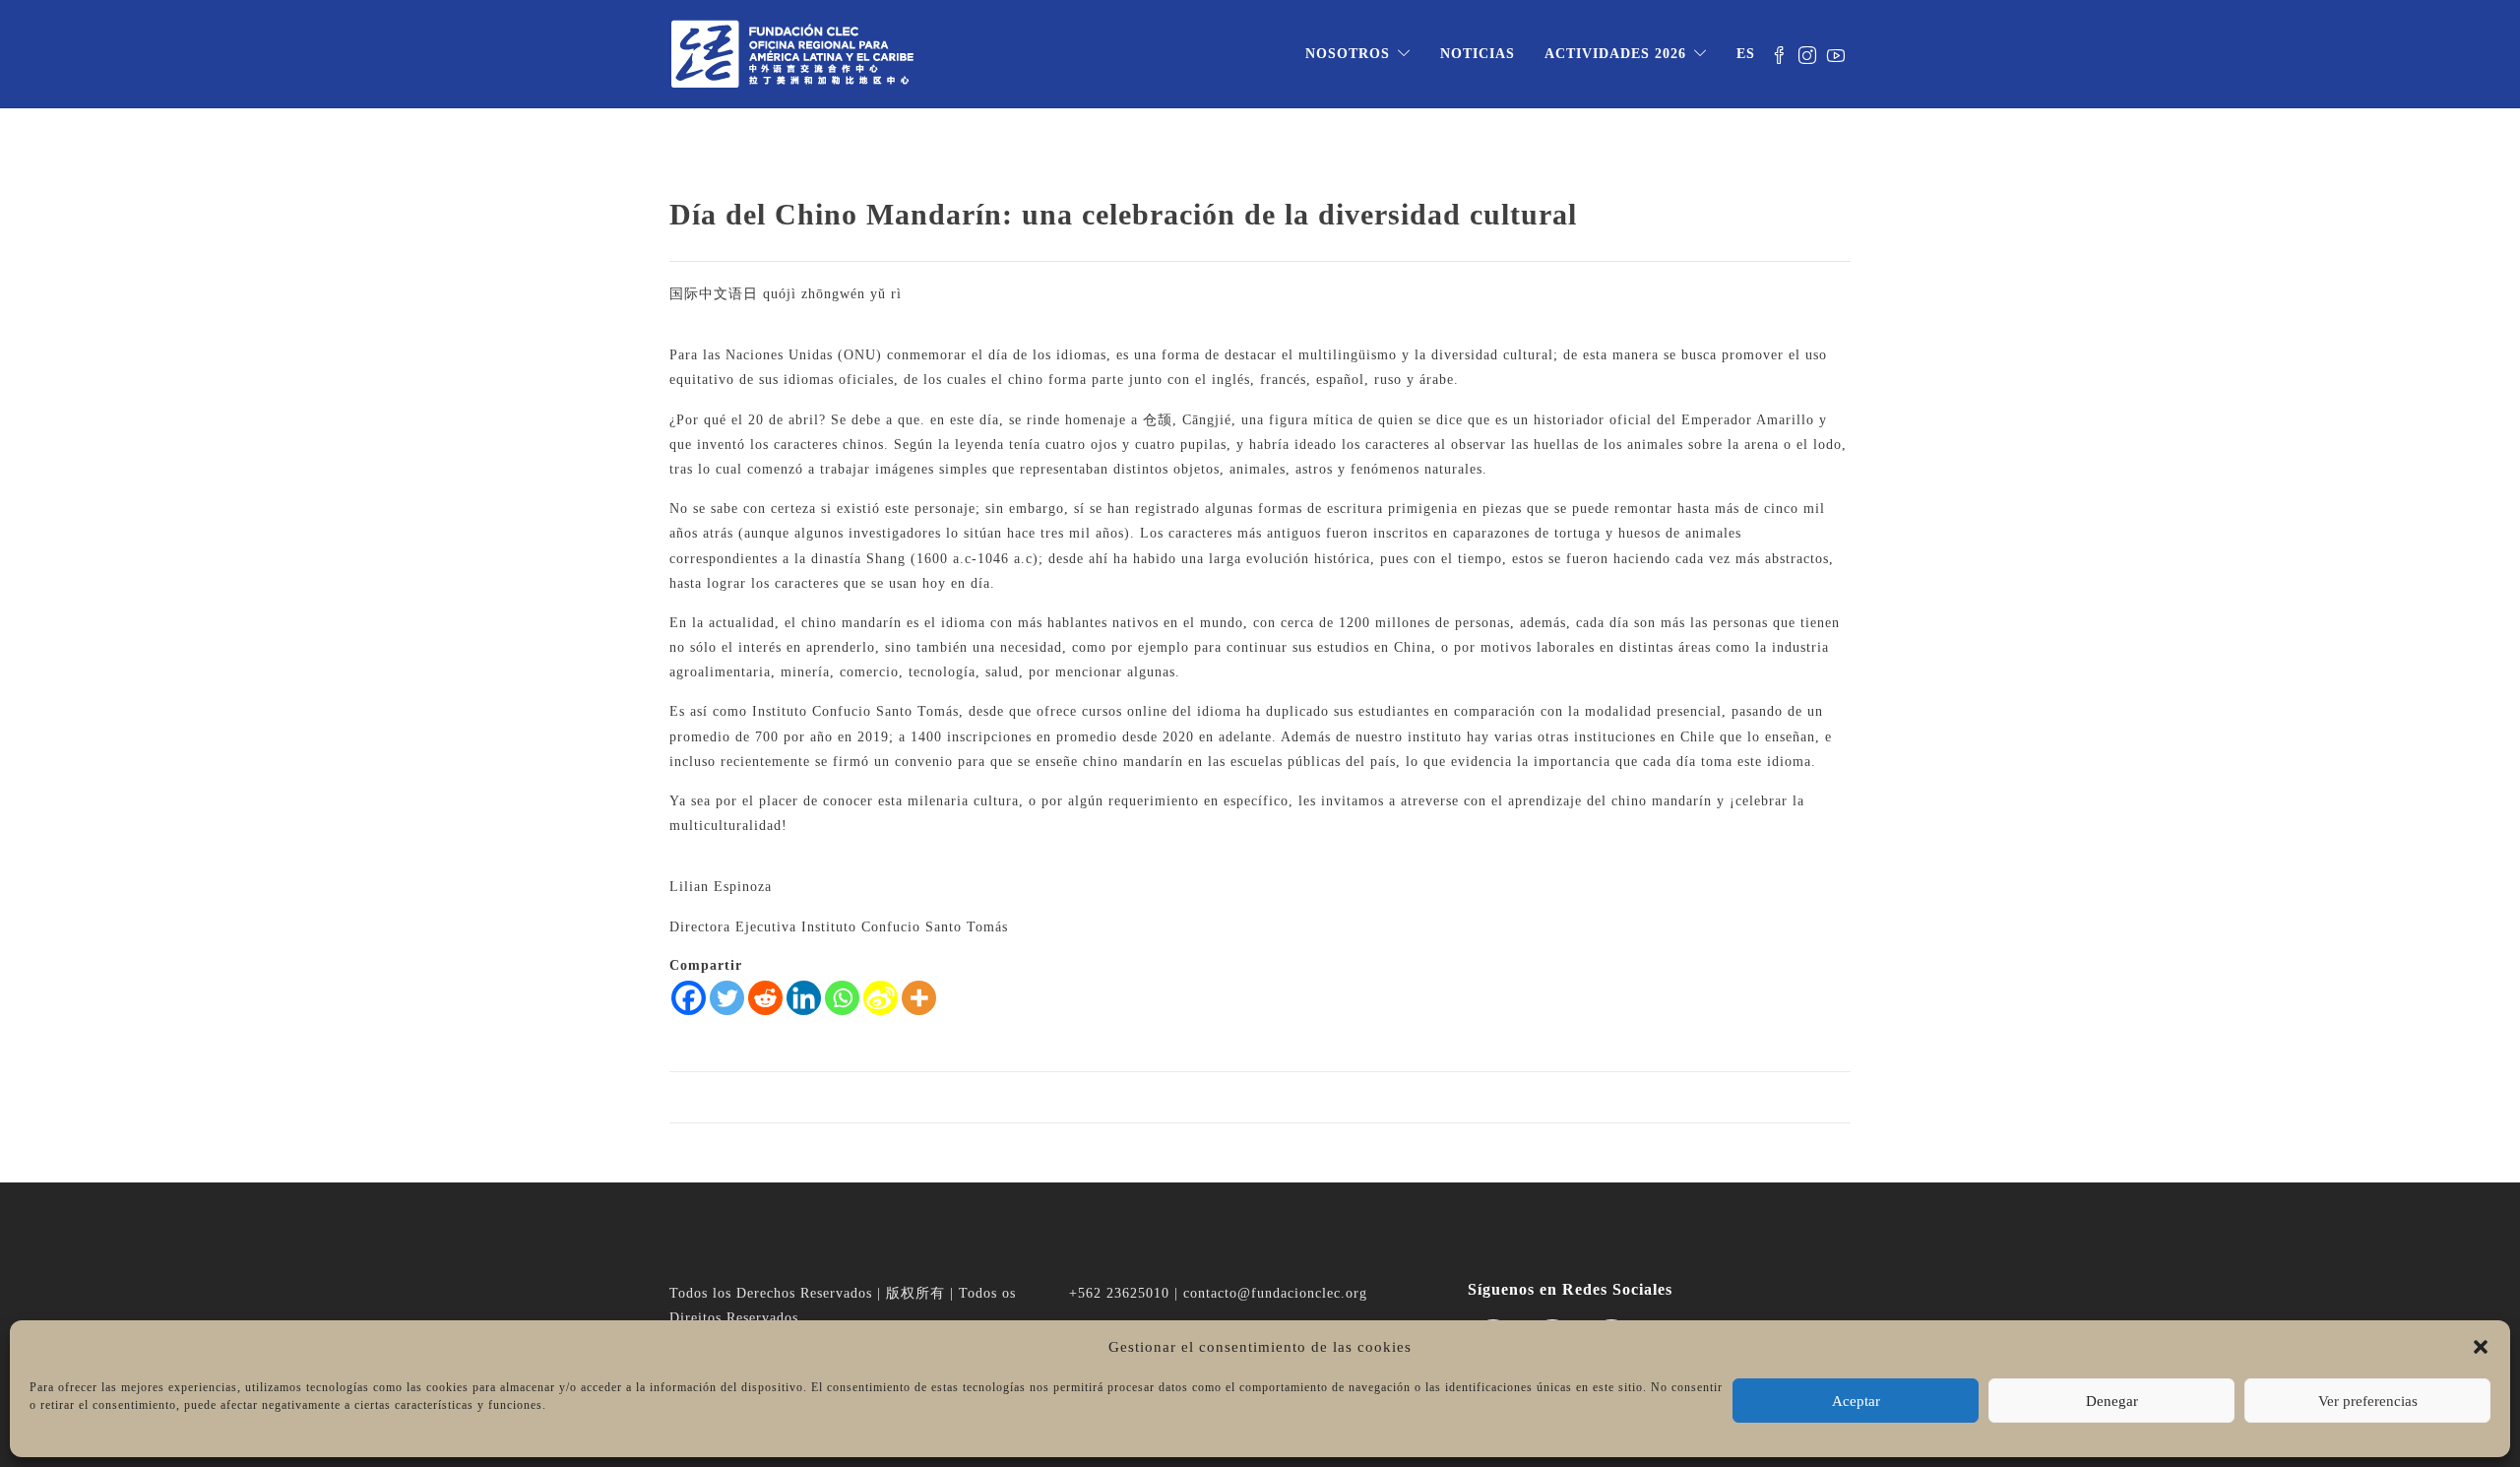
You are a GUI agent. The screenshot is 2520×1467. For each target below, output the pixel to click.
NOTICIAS (1478, 54)
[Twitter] (727, 998)
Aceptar (1856, 1401)
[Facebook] (689, 998)
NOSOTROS (1348, 54)
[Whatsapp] (842, 998)
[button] (2481, 1347)
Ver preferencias (2368, 1401)
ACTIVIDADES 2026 (1615, 54)
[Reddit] (765, 998)
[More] (919, 998)
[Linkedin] (804, 998)
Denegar (2112, 1401)
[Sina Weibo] (881, 998)
